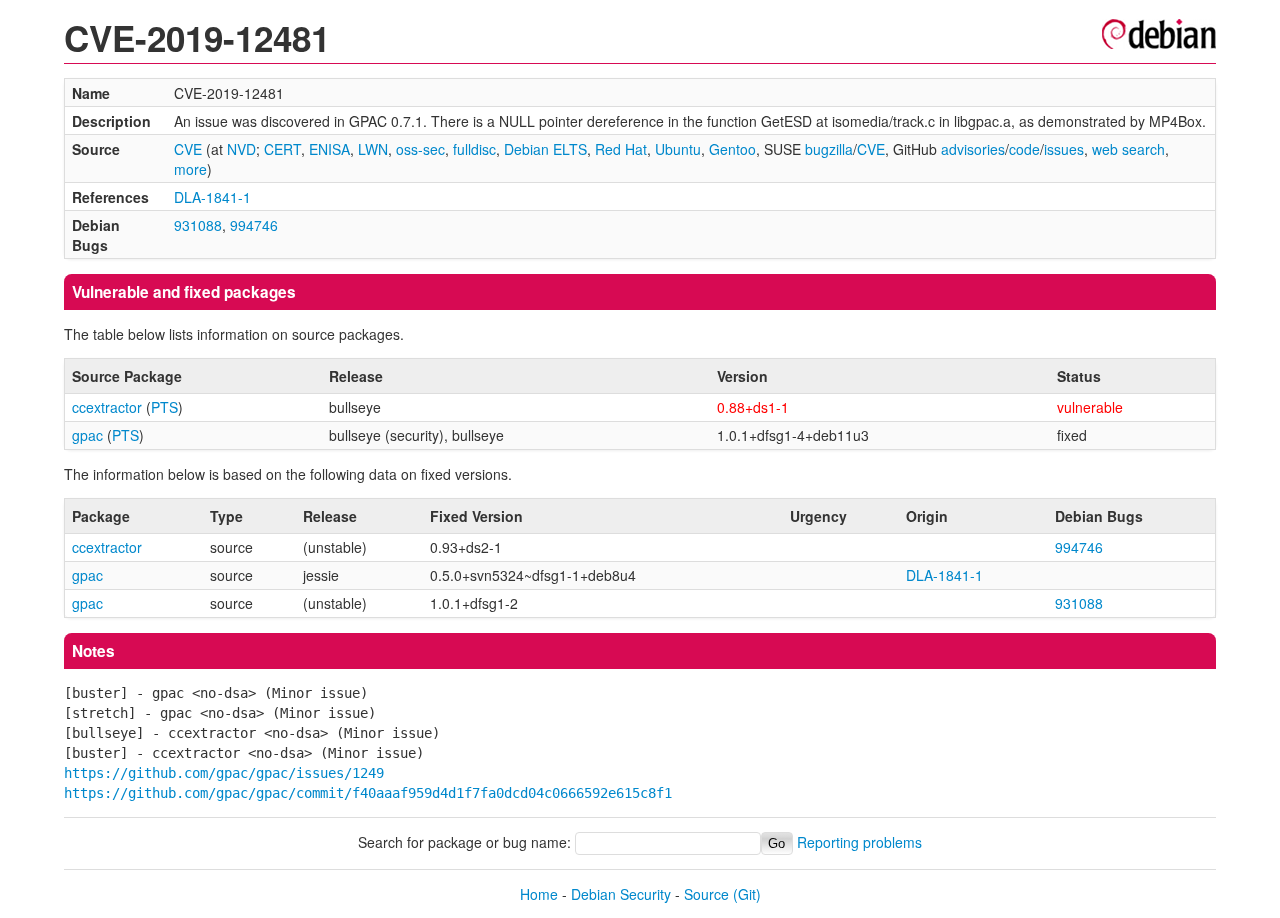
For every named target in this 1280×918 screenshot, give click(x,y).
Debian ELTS (545, 149)
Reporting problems (859, 842)
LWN (373, 149)
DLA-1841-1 (212, 197)
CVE (188, 149)
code (1024, 149)
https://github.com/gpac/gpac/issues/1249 (224, 773)
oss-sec (420, 149)
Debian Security (621, 894)
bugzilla (829, 149)
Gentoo (732, 149)
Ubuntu (678, 149)
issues (1064, 149)
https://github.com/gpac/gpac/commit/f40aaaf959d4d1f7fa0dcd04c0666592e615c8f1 (368, 793)
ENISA (329, 149)
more (190, 169)
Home (539, 894)
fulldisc (474, 149)
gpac (87, 435)
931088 (198, 225)
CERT (282, 149)
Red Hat (621, 149)
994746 (254, 225)
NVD (241, 149)
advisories (973, 149)
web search (1128, 149)
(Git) (747, 894)
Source (706, 894)
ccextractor (107, 407)
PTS (164, 407)
